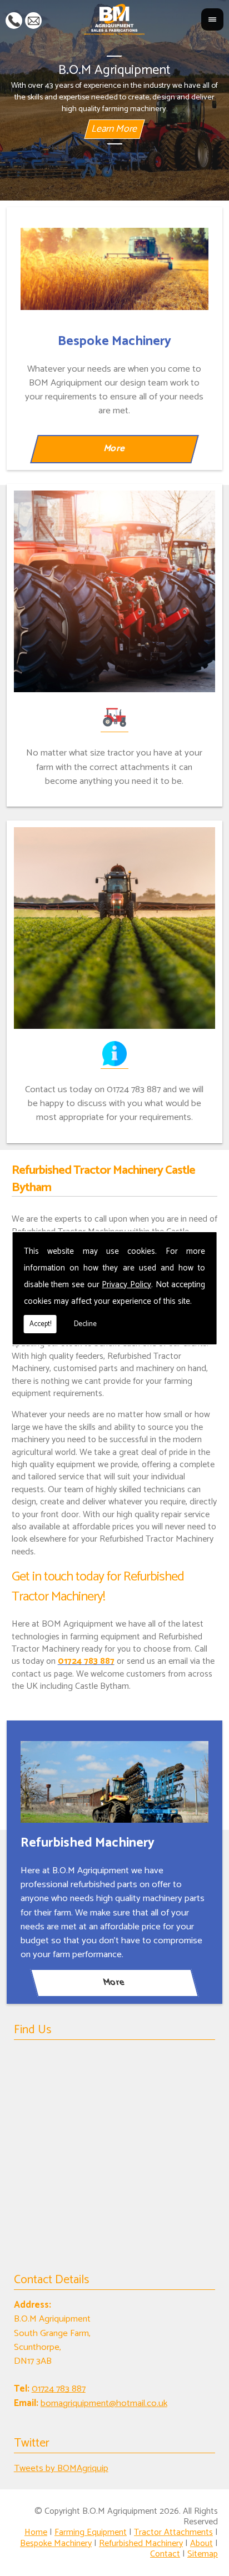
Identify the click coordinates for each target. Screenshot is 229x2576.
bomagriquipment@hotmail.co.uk (33, 19)
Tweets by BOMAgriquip (61, 2469)
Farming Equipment (91, 2532)
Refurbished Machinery (141, 2544)
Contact (165, 2554)
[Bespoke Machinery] (115, 269)
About (201, 2544)
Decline (85, 1324)
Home (36, 2532)
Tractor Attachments (173, 2532)
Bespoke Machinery (56, 2544)
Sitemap (203, 2554)
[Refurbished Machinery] (115, 1782)
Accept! (40, 1324)
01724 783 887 (14, 19)
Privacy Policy (126, 1285)
